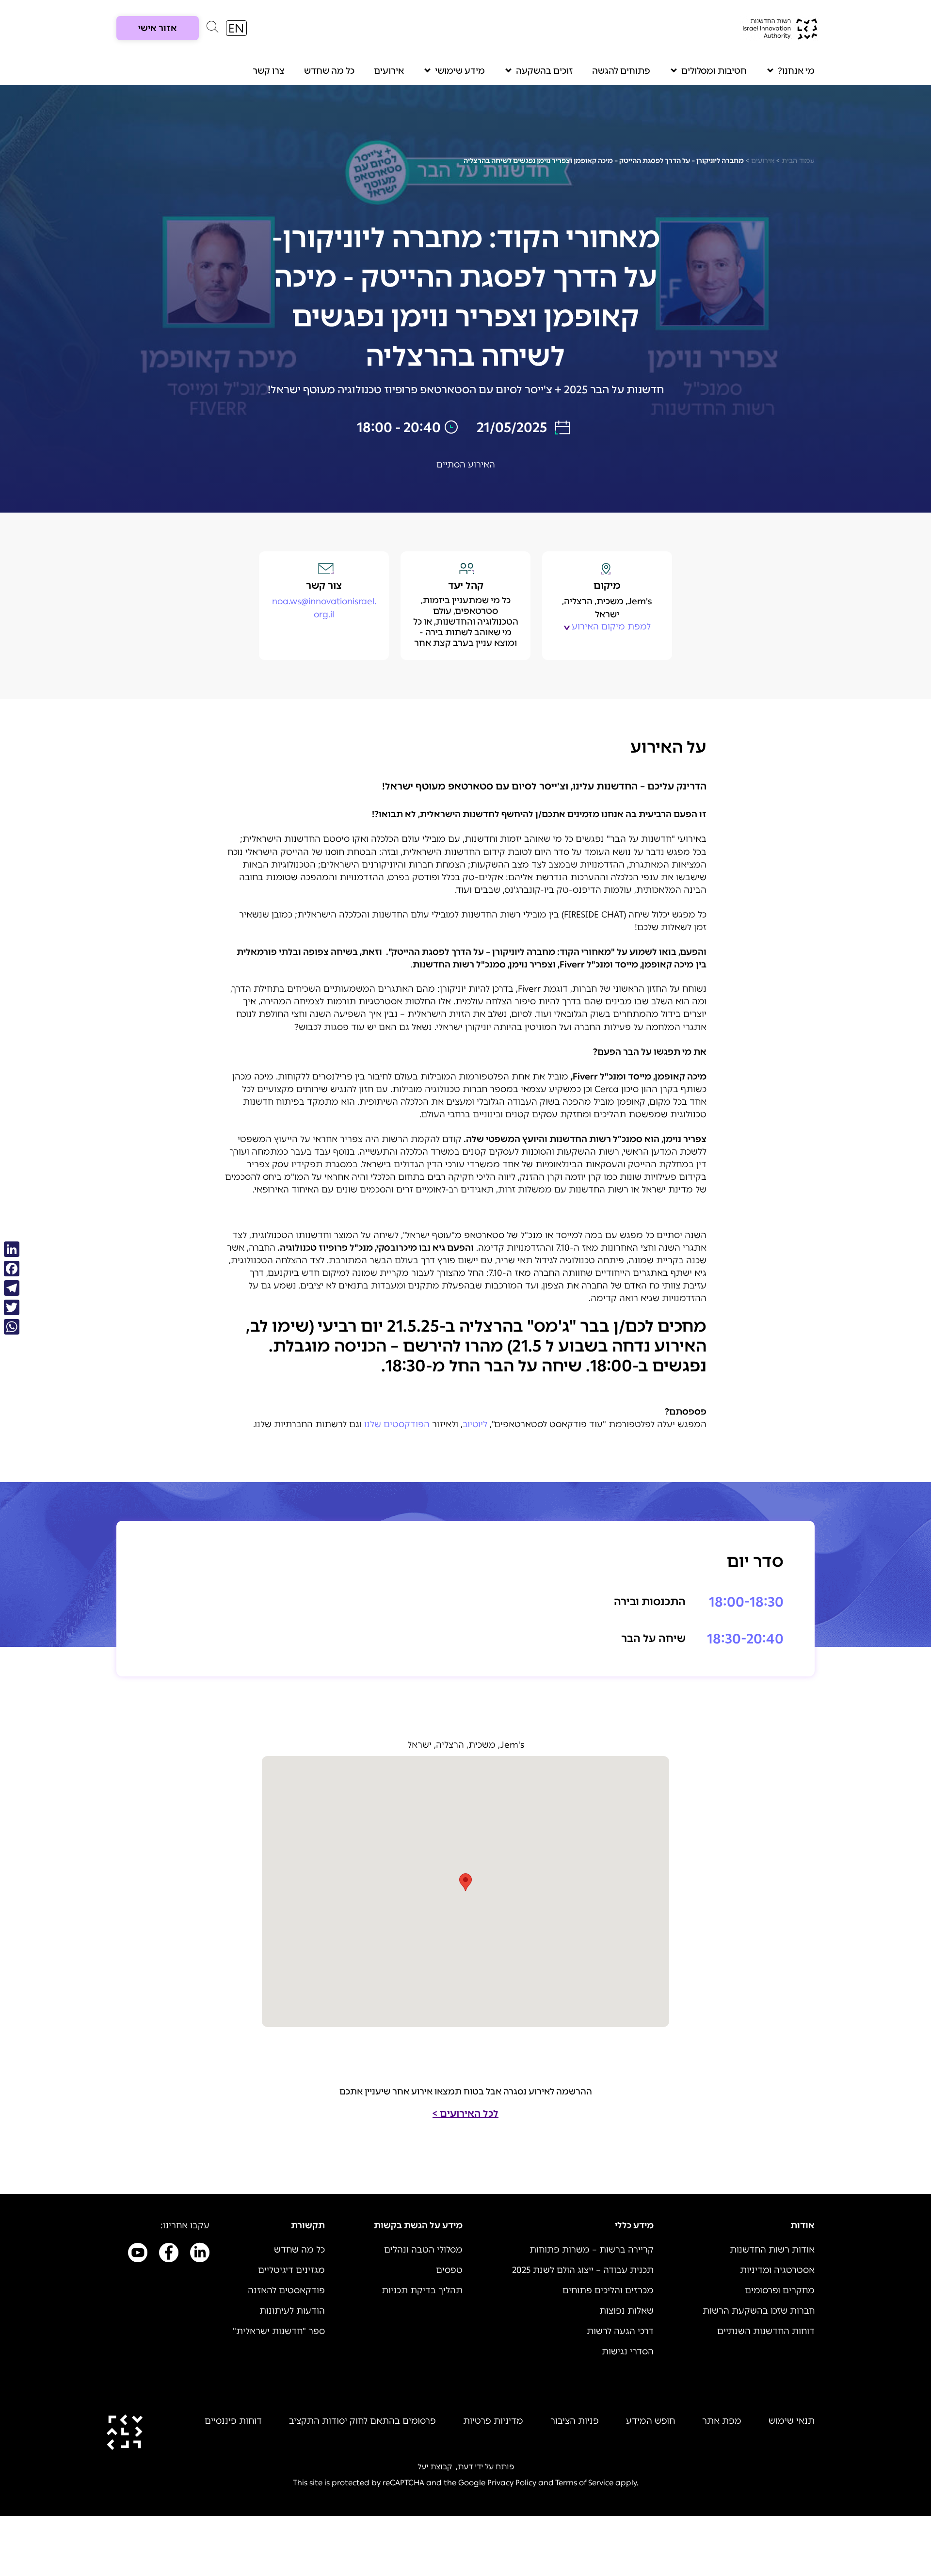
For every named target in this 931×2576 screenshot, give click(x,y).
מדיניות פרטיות (493, 2421)
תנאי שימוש (792, 2421)
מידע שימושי (460, 71)
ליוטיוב (475, 1424)
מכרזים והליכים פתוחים (608, 2290)
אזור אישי (158, 28)
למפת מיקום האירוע (611, 627)
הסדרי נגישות (628, 2351)
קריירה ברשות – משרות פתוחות (592, 2250)
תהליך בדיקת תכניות (422, 2290)
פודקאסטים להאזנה (286, 2290)
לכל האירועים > (465, 2113)
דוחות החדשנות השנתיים (766, 2331)
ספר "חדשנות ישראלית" (279, 2331)
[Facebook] (12, 1269)
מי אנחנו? (796, 71)
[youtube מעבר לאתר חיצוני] (138, 2254)
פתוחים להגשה (621, 71)
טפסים (449, 2270)
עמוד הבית (798, 161)
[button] (212, 29)
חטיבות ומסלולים (714, 71)
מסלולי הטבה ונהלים (423, 2250)
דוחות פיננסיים (233, 2421)
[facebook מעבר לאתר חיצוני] (169, 2254)
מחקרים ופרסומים (780, 2290)
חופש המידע (650, 2421)
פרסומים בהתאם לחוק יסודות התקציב (362, 2421)
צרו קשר (269, 71)
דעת (465, 2467)
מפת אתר (722, 2421)
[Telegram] (12, 1288)
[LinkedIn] (12, 1249)
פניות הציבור (575, 2421)
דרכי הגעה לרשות (620, 2331)
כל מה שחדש (329, 71)
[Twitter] (12, 1307)
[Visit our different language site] (236, 28)
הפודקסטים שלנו (397, 1424)
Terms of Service (584, 2483)
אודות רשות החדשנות (772, 2250)
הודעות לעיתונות (292, 2311)
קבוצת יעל (435, 2467)
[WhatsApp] (12, 1327)
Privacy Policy (512, 2483)
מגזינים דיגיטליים (291, 2270)
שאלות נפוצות (626, 2311)
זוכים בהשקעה (544, 71)
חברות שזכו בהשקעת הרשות (759, 2311)
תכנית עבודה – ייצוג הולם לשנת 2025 (583, 2270)
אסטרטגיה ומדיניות (777, 2270)
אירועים (389, 71)
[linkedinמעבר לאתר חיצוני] (200, 2254)
